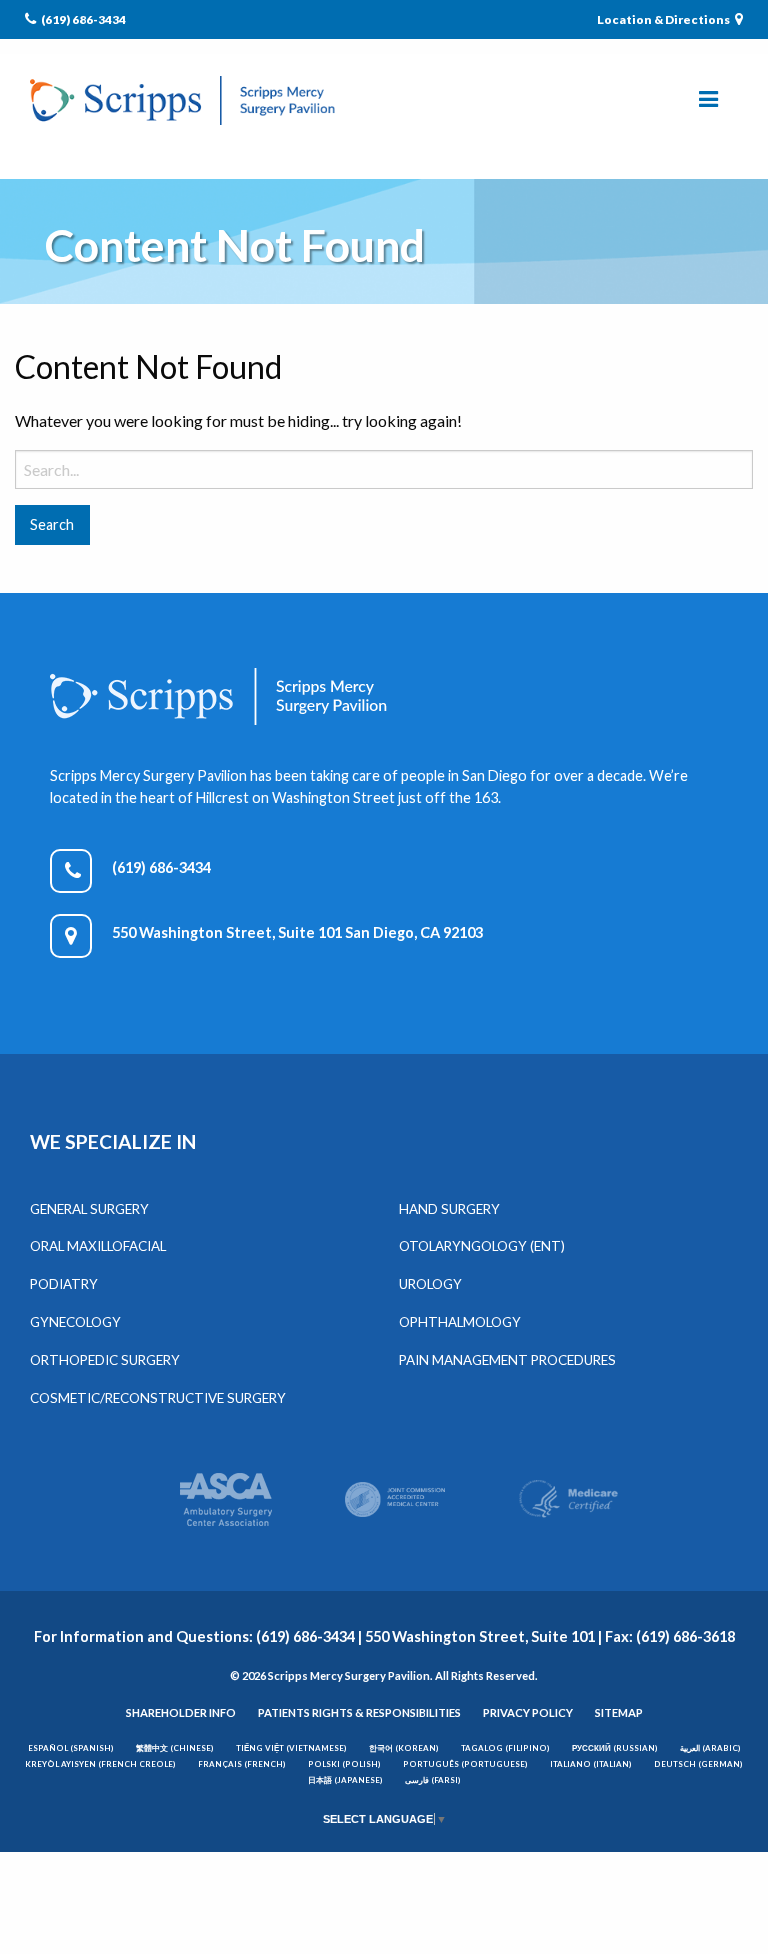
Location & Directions (664, 19)
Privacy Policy (528, 1712)
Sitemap (619, 1712)
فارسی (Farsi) (433, 1780)
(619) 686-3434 (82, 19)
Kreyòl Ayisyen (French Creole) (100, 1764)
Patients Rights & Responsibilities (359, 1712)
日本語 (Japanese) (345, 1780)
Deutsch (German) (698, 1764)
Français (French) (242, 1764)
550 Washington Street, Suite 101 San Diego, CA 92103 (297, 932)
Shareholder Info (181, 1712)
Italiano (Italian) (591, 1764)
